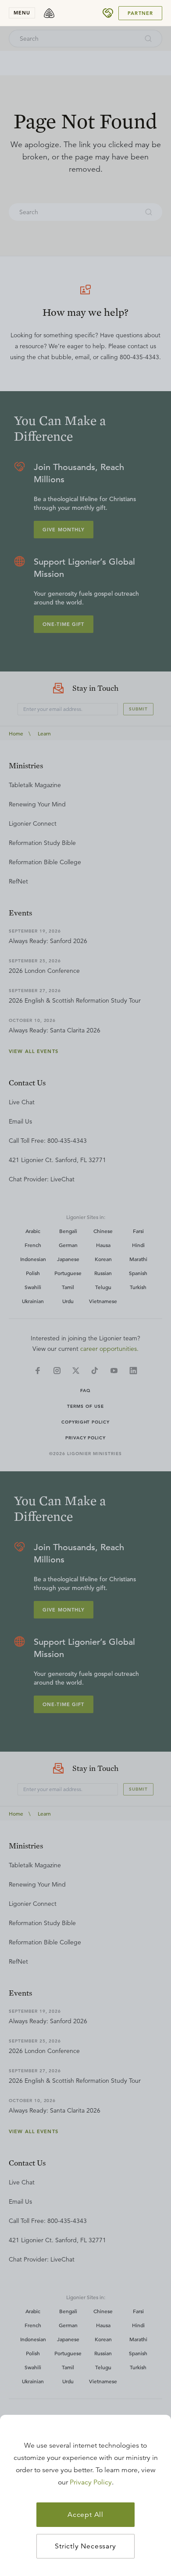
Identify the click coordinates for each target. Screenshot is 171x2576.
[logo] (49, 13)
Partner (140, 13)
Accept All (85, 2515)
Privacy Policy (91, 2482)
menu (22, 13)
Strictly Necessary (85, 2546)
